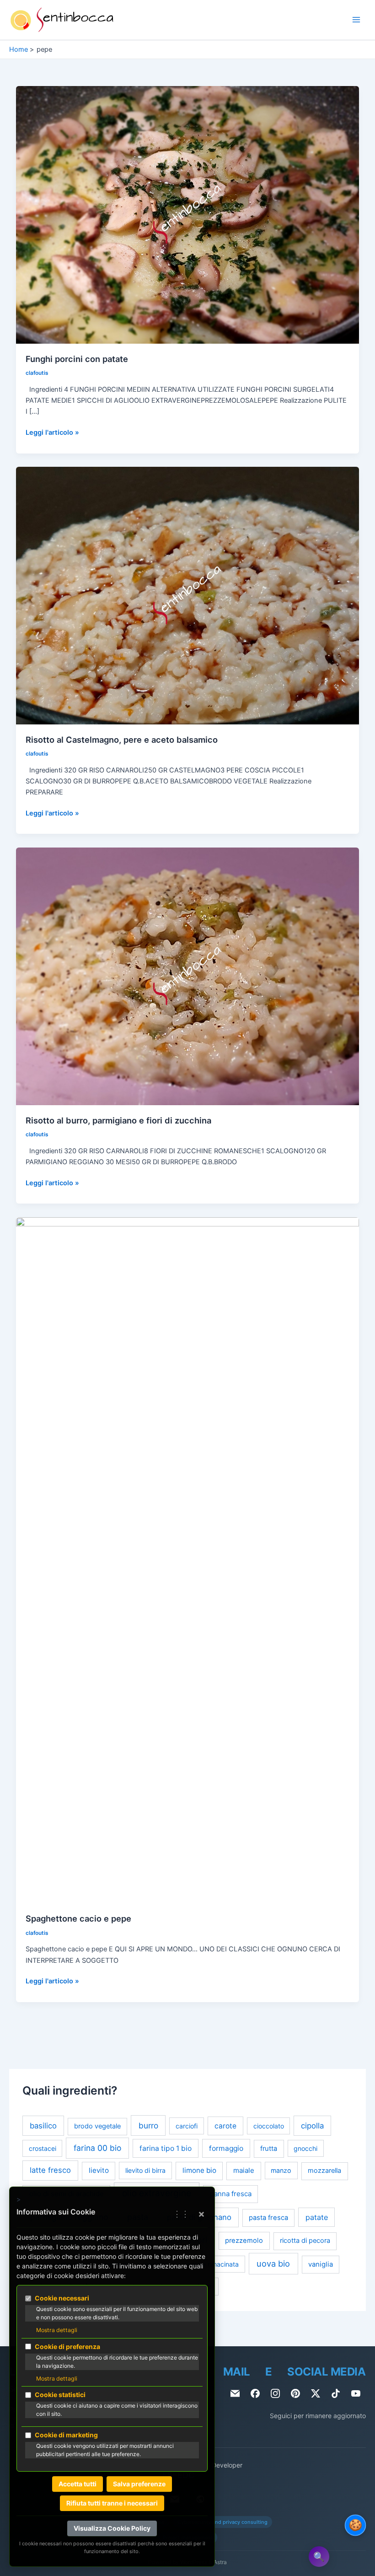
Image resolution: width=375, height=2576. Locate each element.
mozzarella (324, 2171)
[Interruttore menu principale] (356, 20)
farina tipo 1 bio (166, 2148)
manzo (281, 2170)
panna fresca (231, 2194)
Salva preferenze (139, 2484)
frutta (269, 2149)
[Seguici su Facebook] (255, 2393)
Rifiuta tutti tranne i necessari (112, 2503)
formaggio (226, 2148)
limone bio (199, 2170)
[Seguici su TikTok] (336, 2393)
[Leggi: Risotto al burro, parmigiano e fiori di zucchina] (188, 976)
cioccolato (269, 2126)
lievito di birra (145, 2170)
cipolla (312, 2126)
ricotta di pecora (305, 2241)
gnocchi (305, 2148)
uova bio (273, 2263)
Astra (220, 2562)
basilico (43, 2126)
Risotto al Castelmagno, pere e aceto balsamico (122, 740)
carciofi (187, 2126)
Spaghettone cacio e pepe (78, 1918)
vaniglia (321, 2264)
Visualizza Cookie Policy (112, 2528)
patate (317, 2217)
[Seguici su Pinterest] (295, 2393)
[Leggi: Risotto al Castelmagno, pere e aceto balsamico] (188, 595)
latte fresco (50, 2170)
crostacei (43, 2148)
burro (148, 2125)
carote (225, 2126)
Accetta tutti (78, 2484)
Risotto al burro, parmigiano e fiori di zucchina (118, 1120)
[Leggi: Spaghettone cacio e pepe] (188, 1560)
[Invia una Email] (235, 2393)
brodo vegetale (97, 2126)
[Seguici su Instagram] (275, 2393)
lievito (99, 2170)
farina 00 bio (97, 2148)
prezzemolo (244, 2241)
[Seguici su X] (316, 2393)
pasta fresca (268, 2218)
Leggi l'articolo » (52, 433)
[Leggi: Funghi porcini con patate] (188, 214)
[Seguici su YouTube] (356, 2393)
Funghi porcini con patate (77, 359)
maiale (244, 2170)
